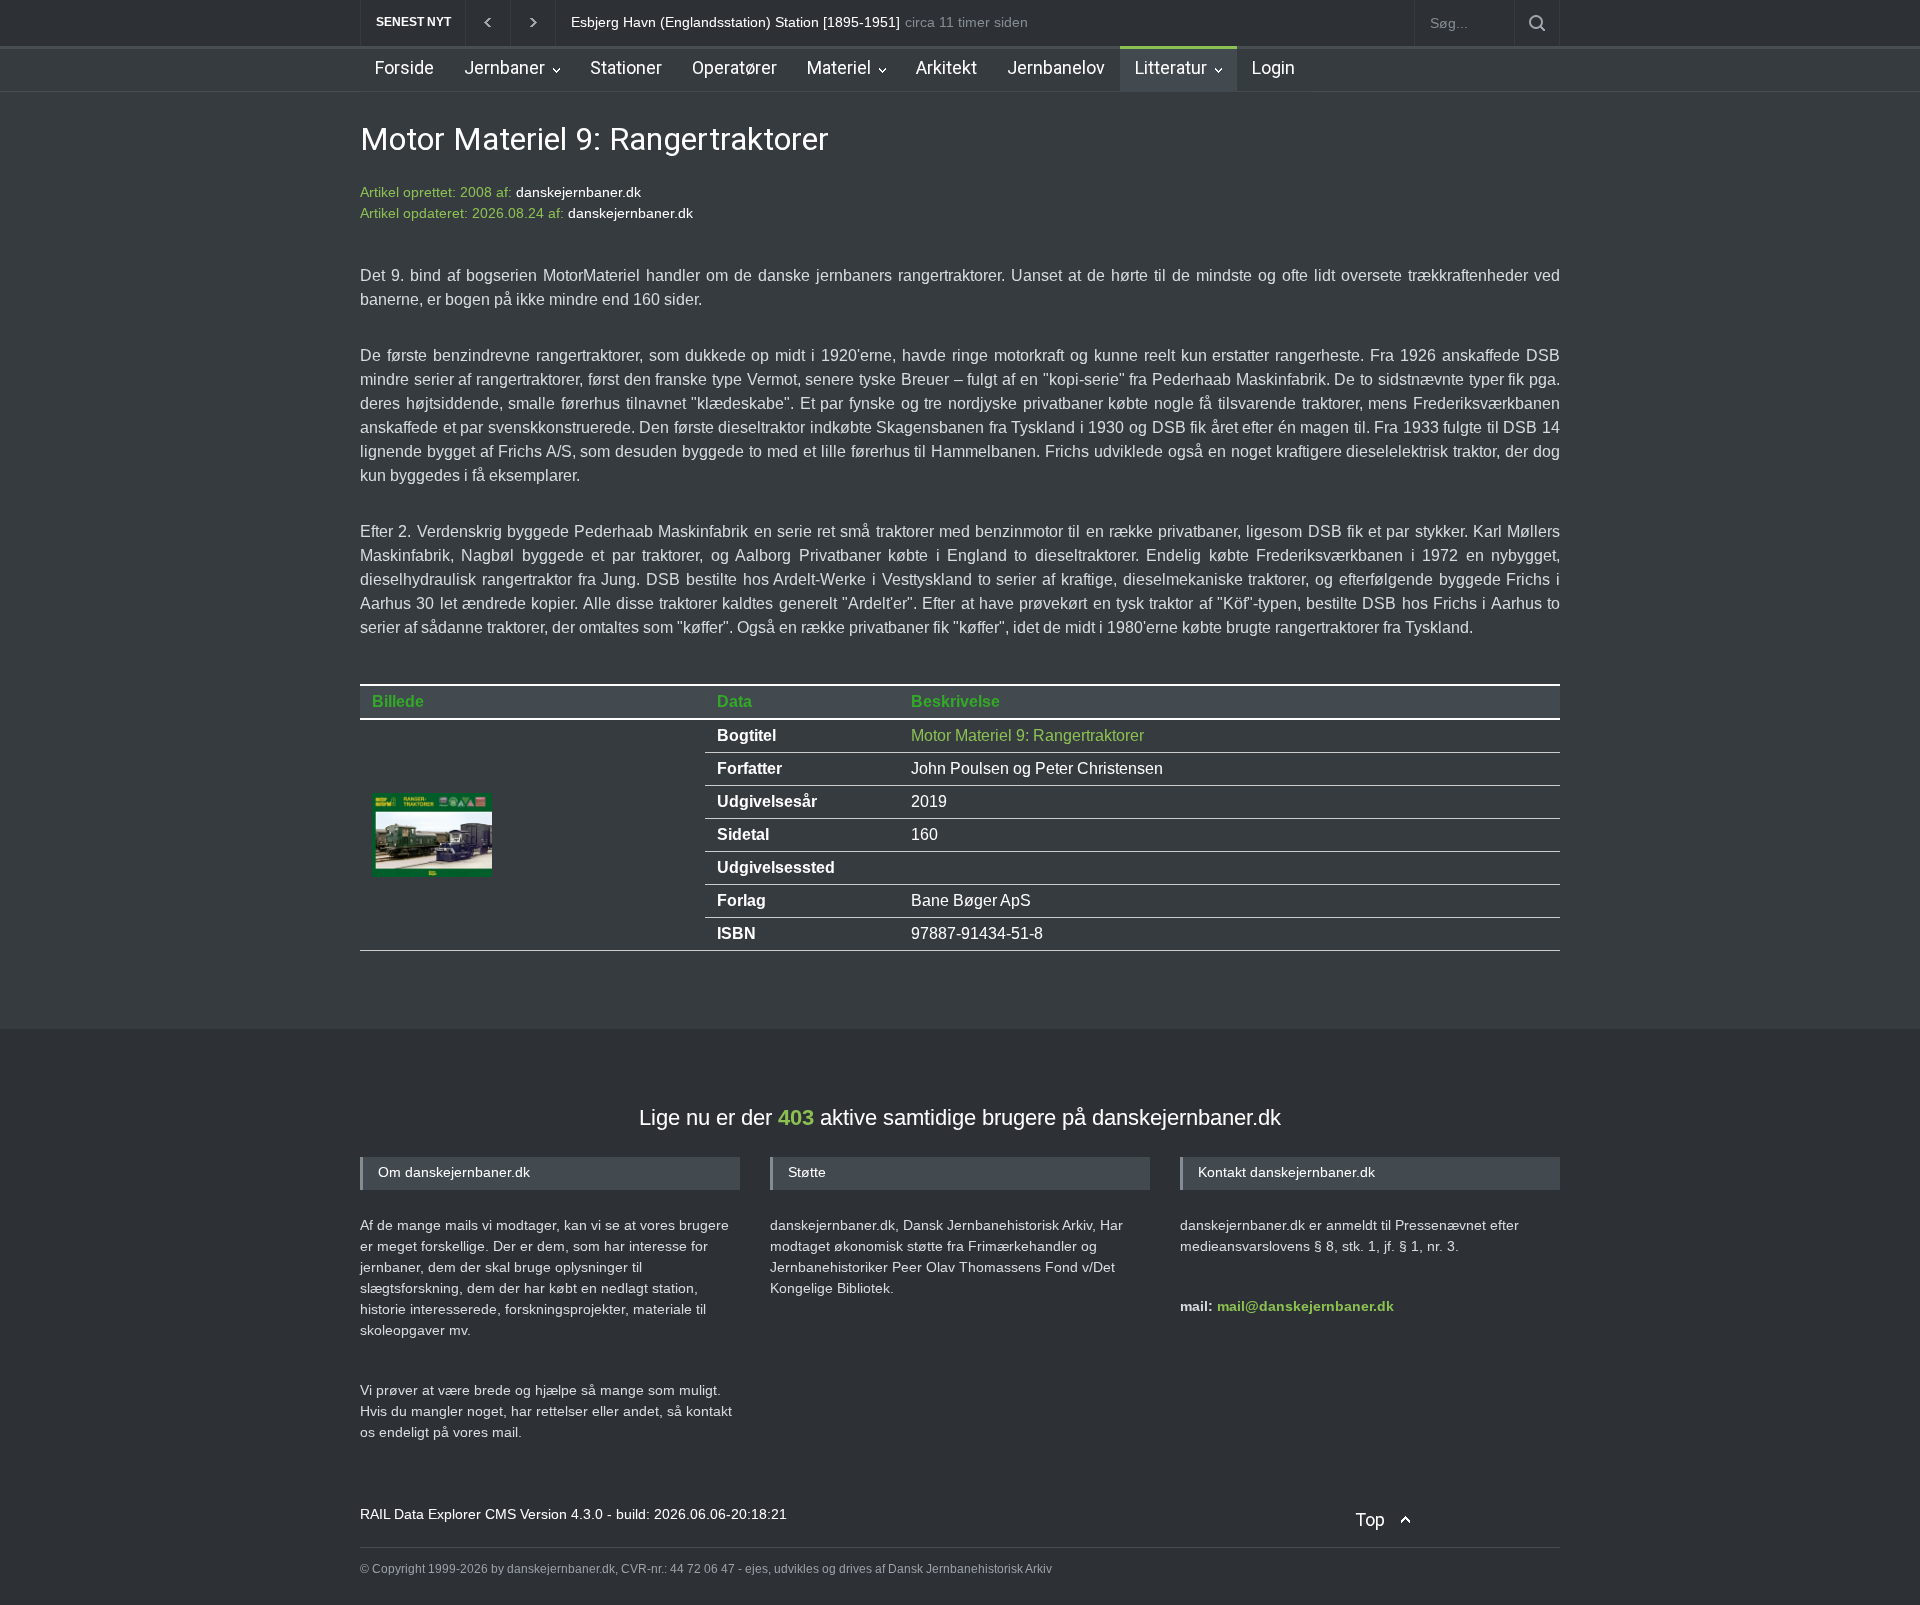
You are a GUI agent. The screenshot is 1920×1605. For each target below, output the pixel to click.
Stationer (626, 67)
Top (1370, 1519)
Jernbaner (504, 67)
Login (1273, 67)
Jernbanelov (1056, 67)
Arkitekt (946, 67)
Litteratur (1171, 67)
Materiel (839, 67)
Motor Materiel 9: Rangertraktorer (1027, 735)
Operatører (734, 67)
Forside (404, 67)
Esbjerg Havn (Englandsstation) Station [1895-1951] (735, 22)
